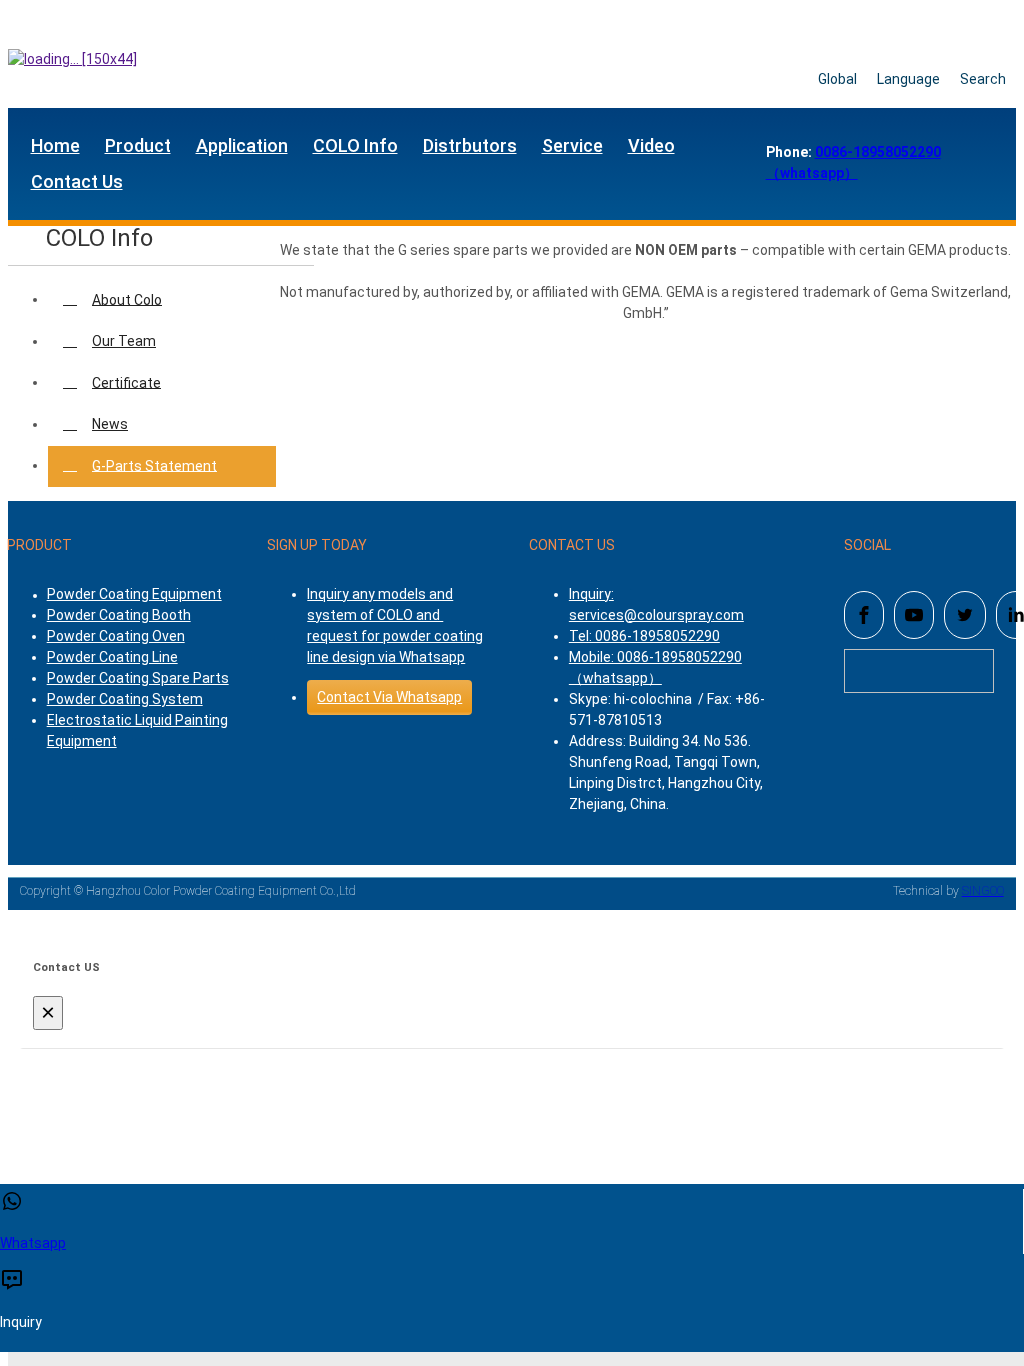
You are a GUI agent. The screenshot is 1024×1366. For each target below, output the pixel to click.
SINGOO (983, 891)
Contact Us (77, 181)
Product (138, 145)
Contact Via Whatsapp (389, 697)
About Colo (127, 299)
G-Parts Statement (154, 465)
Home (55, 145)
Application (242, 145)
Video (651, 145)
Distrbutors (470, 145)
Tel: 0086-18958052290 (644, 636)
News (110, 424)
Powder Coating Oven (116, 636)
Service (572, 145)
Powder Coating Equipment (134, 594)
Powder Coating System (125, 699)
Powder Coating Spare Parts (138, 678)
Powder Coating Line (112, 657)
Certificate (126, 382)
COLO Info (355, 145)
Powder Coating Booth (119, 615)
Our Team (124, 341)
